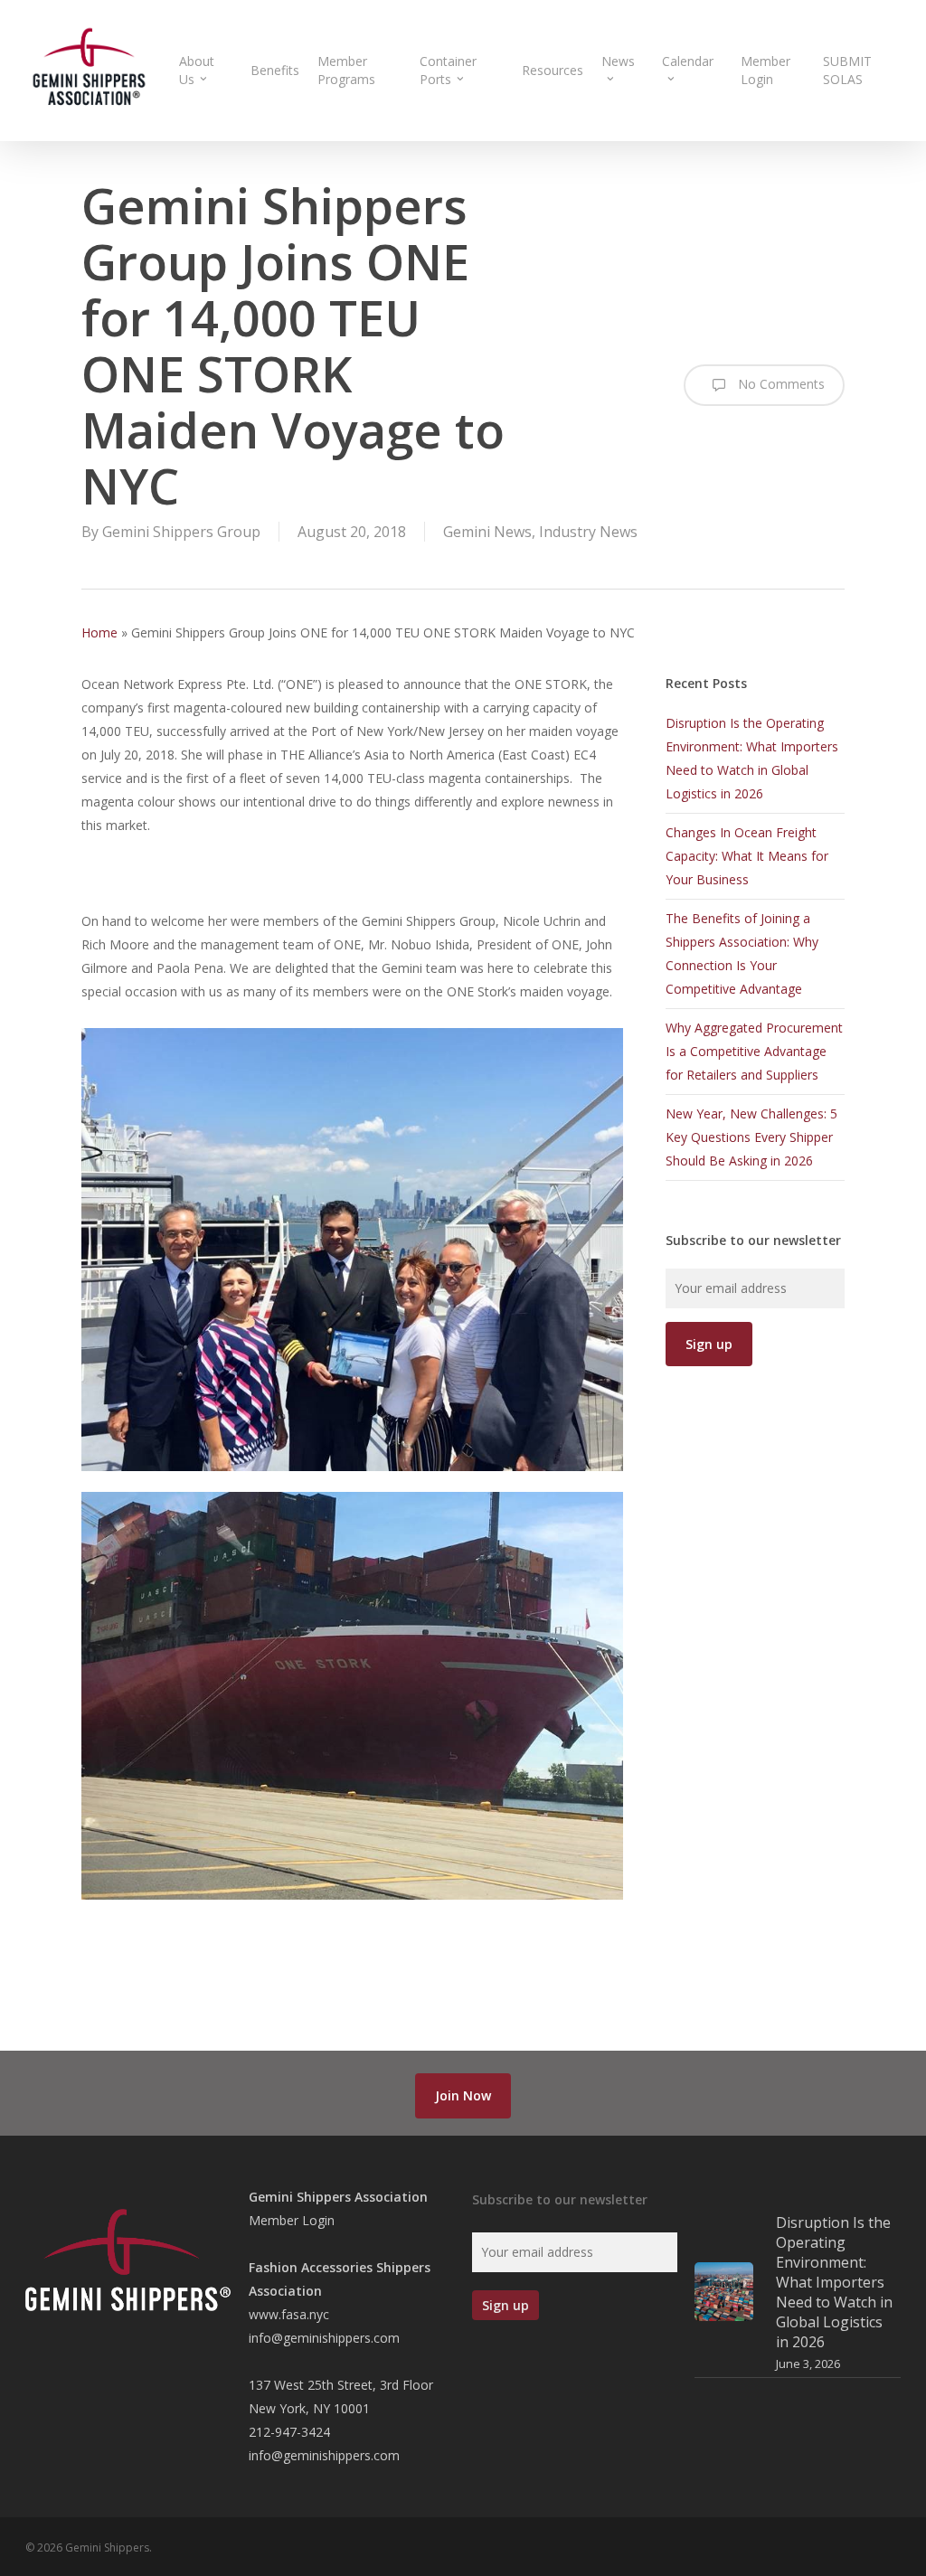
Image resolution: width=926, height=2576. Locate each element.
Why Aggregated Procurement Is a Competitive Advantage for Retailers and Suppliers (754, 1051)
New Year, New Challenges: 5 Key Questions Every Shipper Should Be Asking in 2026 (751, 1137)
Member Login (292, 2220)
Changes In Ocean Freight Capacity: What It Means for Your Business (747, 856)
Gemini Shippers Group (181, 532)
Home (99, 632)
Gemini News (487, 532)
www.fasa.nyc (289, 2314)
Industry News (588, 532)
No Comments (780, 384)
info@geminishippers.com (324, 2338)
